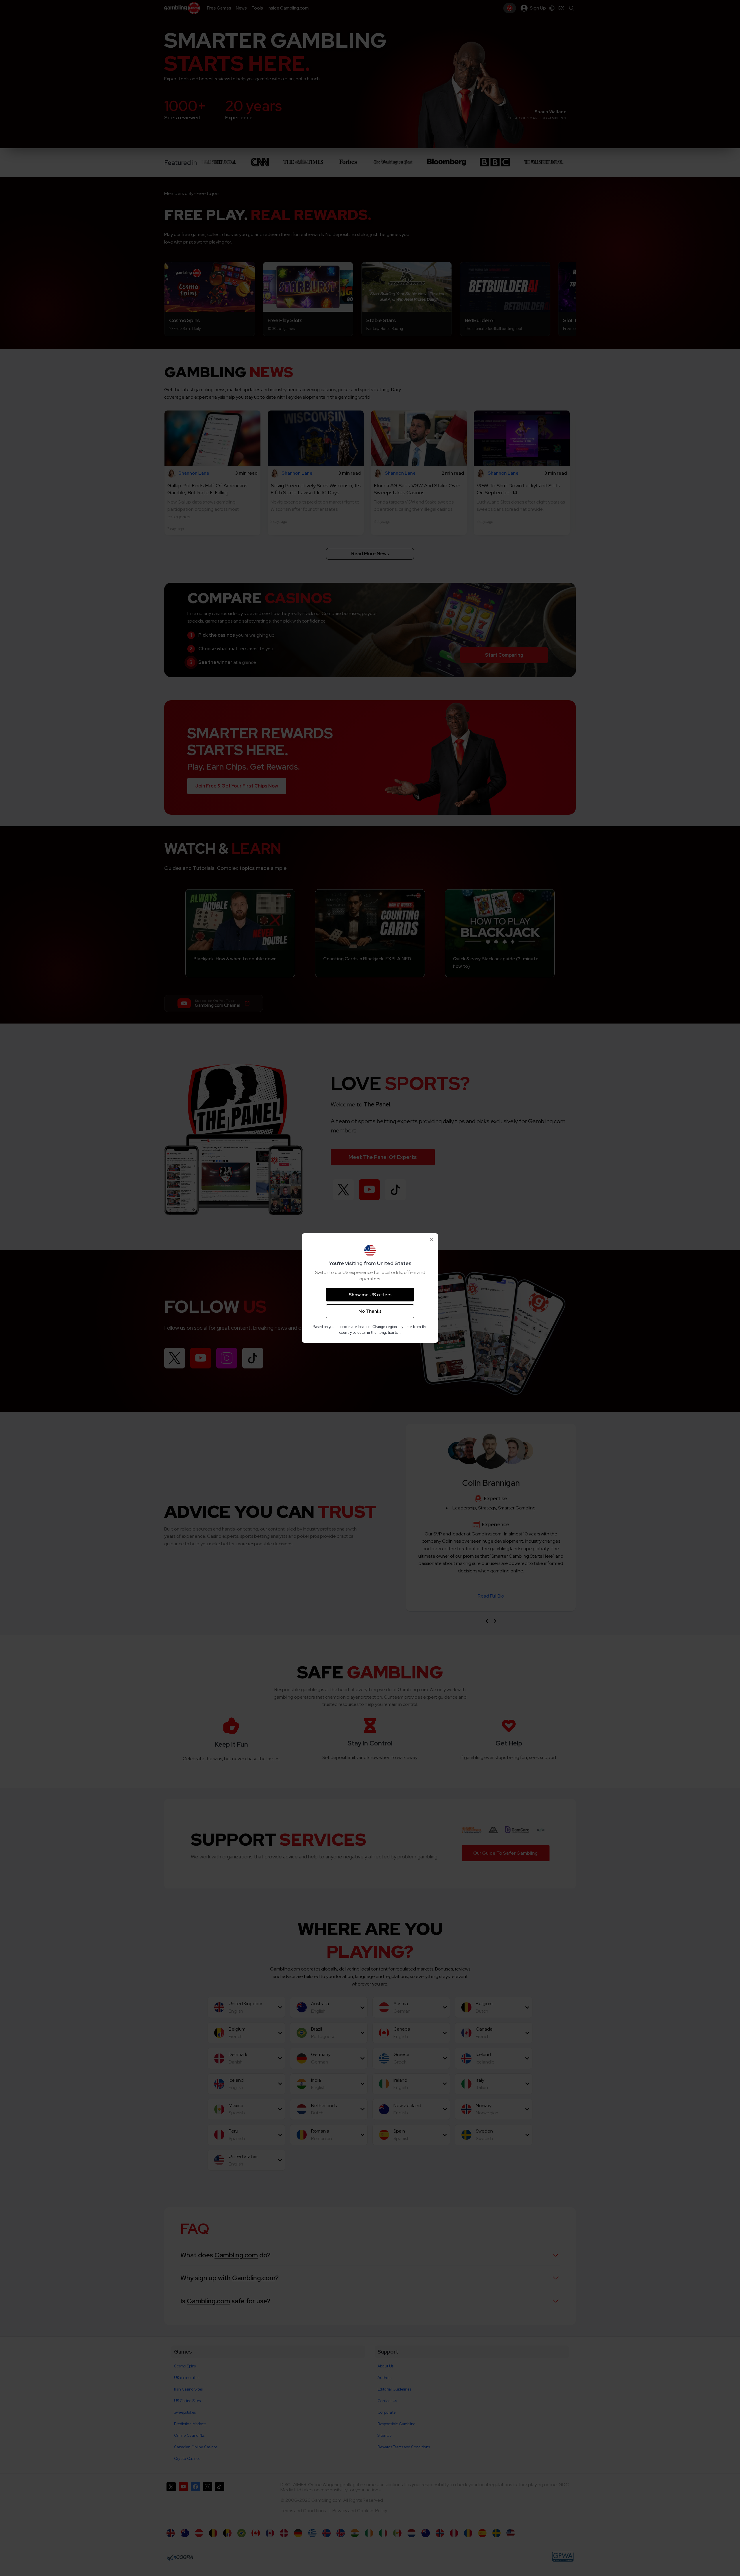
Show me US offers (370, 1295)
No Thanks (370, 1311)
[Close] (432, 1240)
